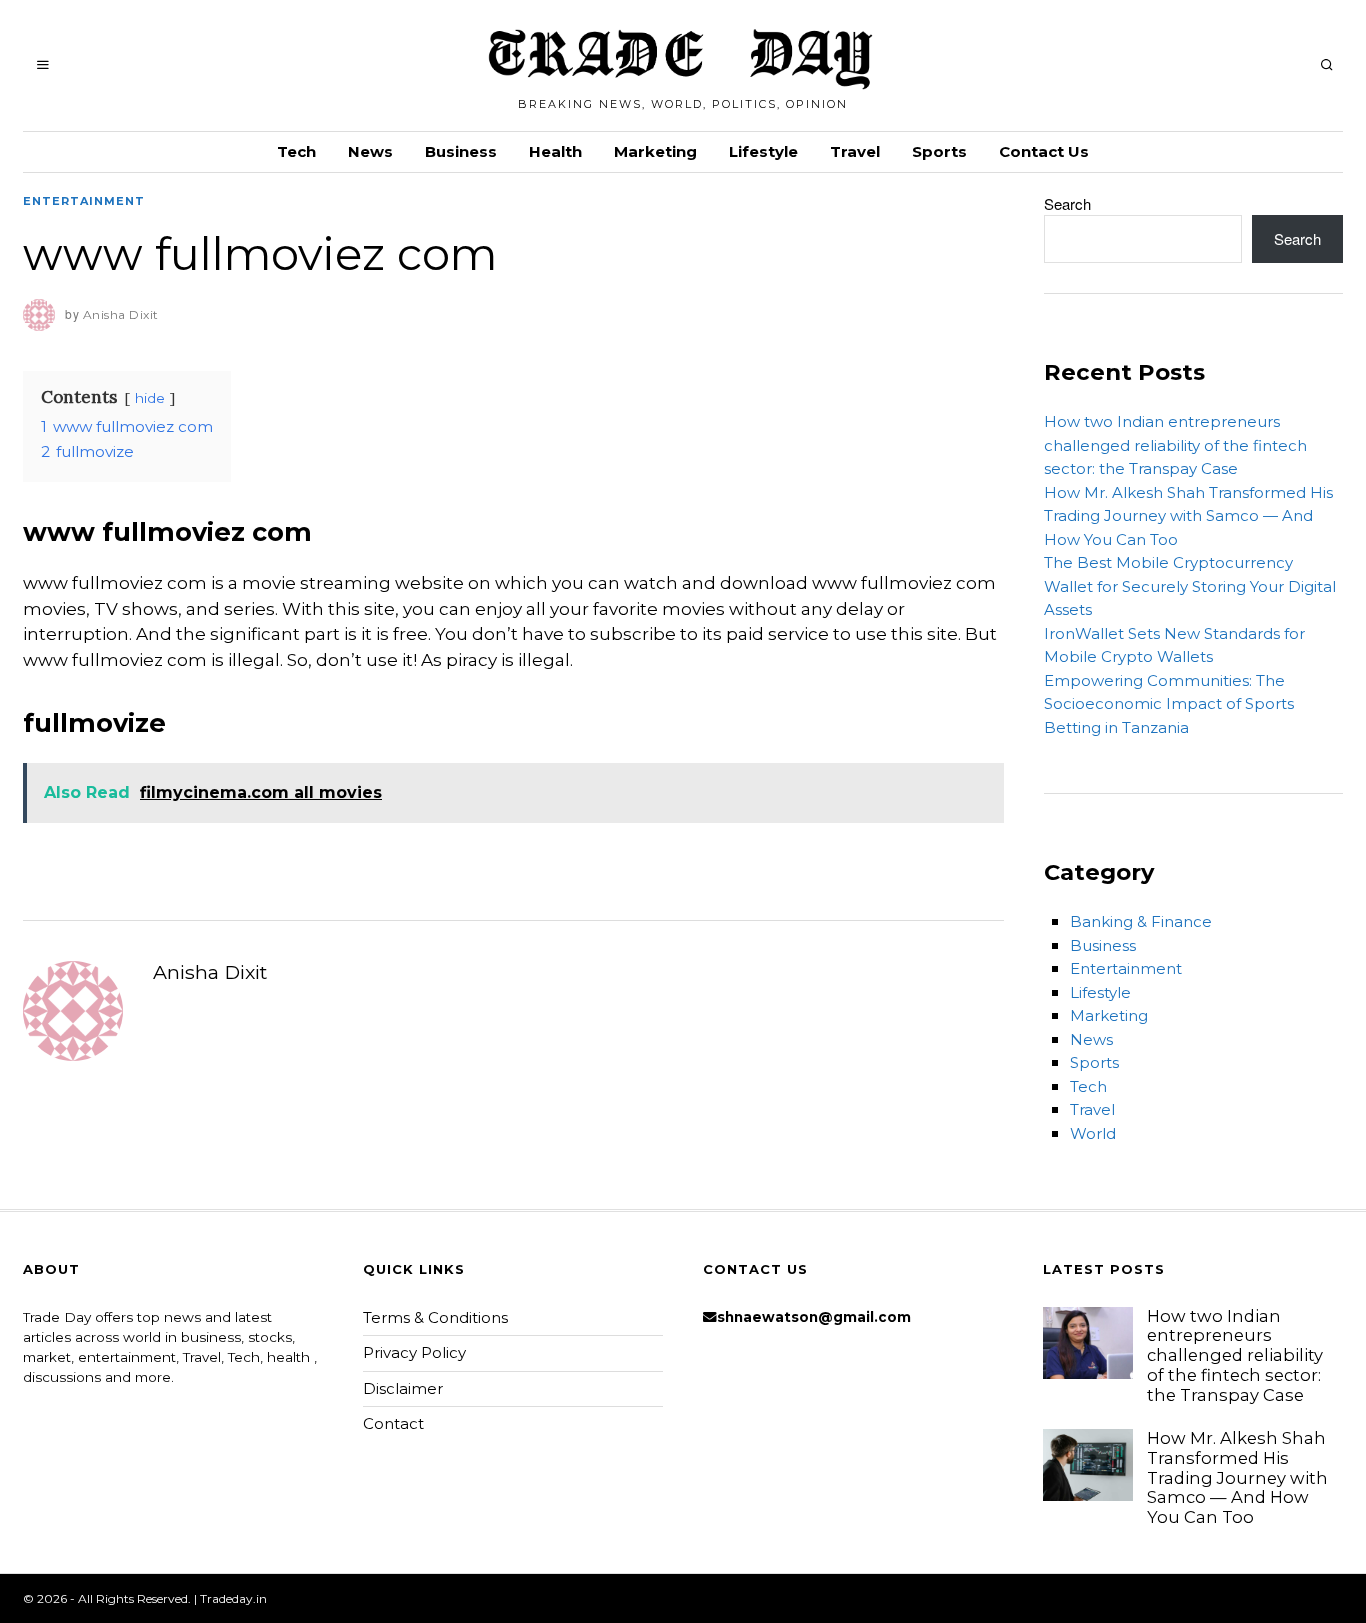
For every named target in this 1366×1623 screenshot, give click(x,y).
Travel (855, 151)
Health (555, 151)
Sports (939, 151)
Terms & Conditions (435, 1317)
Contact (393, 1423)
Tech (296, 151)
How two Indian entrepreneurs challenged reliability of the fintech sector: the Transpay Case (1175, 445)
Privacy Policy (414, 1352)
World (1093, 1133)
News (370, 151)
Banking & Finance (1141, 921)
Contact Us (1044, 151)
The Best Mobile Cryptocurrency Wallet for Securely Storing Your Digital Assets (1190, 586)
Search (1067, 203)
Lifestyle (763, 151)
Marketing (655, 151)
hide (150, 398)
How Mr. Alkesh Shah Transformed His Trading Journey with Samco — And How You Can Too (1188, 516)
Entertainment (84, 201)
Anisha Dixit (210, 972)
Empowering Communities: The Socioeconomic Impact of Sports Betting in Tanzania (1169, 704)
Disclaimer (403, 1388)
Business (461, 151)
